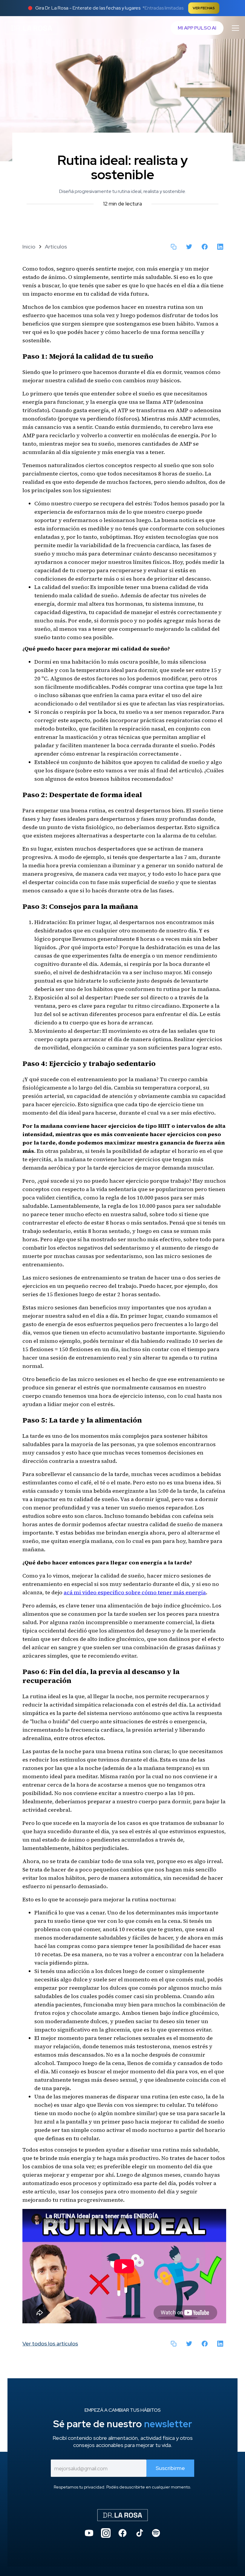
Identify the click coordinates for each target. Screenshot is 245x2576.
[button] (234, 28)
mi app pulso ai (197, 28)
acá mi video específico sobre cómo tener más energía (135, 1592)
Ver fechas (204, 8)
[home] (32, 28)
